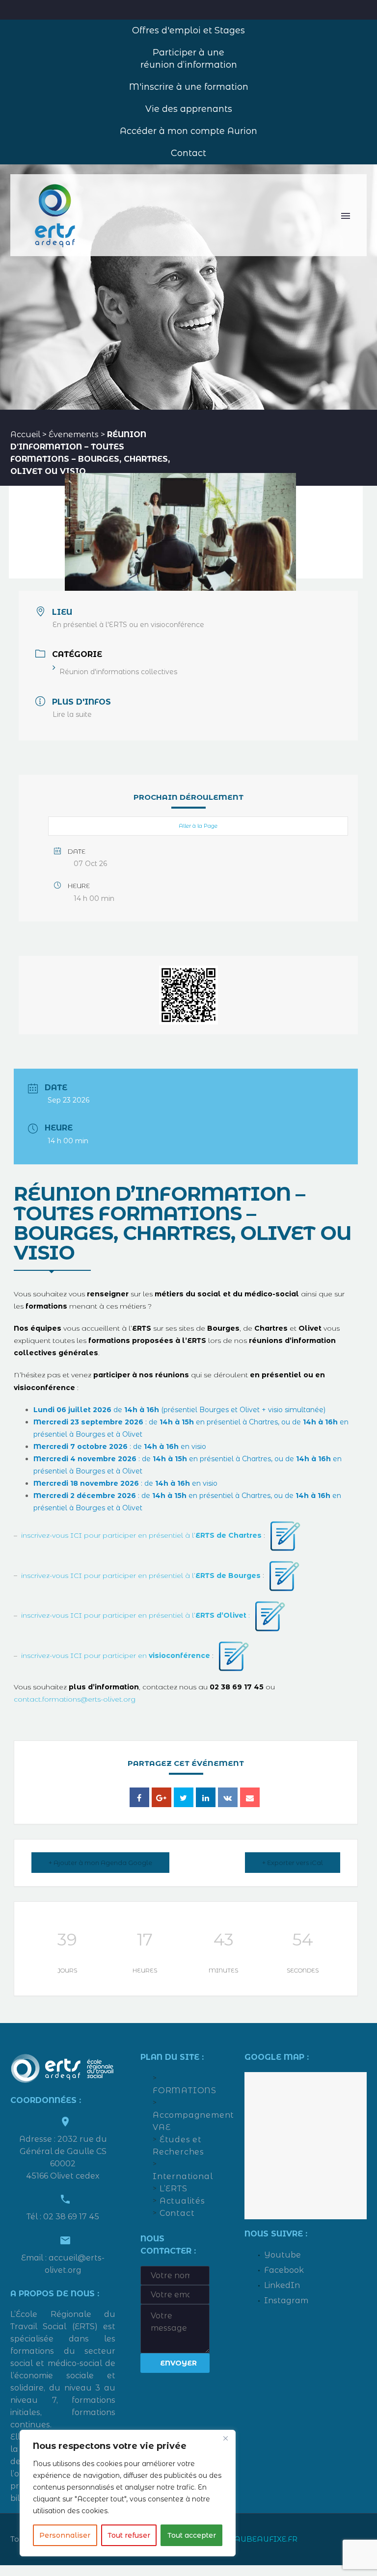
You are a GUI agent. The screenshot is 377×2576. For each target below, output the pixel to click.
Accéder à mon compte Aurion (188, 131)
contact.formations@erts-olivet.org (75, 1699)
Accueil (25, 434)
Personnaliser (65, 2535)
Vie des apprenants (189, 109)
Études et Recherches (178, 2146)
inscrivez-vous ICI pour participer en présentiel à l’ (141, 1535)
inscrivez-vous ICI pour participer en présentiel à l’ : (135, 1615)
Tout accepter (192, 2535)
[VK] (228, 1797)
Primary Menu (346, 216)
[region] (128, 2493)
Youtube (283, 2255)
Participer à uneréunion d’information (189, 59)
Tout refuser (129, 2535)
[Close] (225, 2438)
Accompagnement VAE (181, 2121)
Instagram (286, 2300)
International (181, 2176)
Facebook (284, 2270)
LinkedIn (282, 2285)
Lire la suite (72, 714)
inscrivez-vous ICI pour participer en (116, 1656)
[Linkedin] (206, 1797)
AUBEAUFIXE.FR (266, 2539)
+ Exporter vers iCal (293, 1863)
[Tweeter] (184, 1797)
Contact (188, 153)
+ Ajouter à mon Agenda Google (100, 1863)
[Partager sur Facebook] (139, 1797)
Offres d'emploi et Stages (188, 30)
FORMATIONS (181, 2090)
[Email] (250, 1797)
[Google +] (162, 1797)
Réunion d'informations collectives (118, 672)
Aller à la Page (198, 826)
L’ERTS (174, 2189)
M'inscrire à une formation (189, 87)
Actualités (182, 2201)
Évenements (74, 434)
